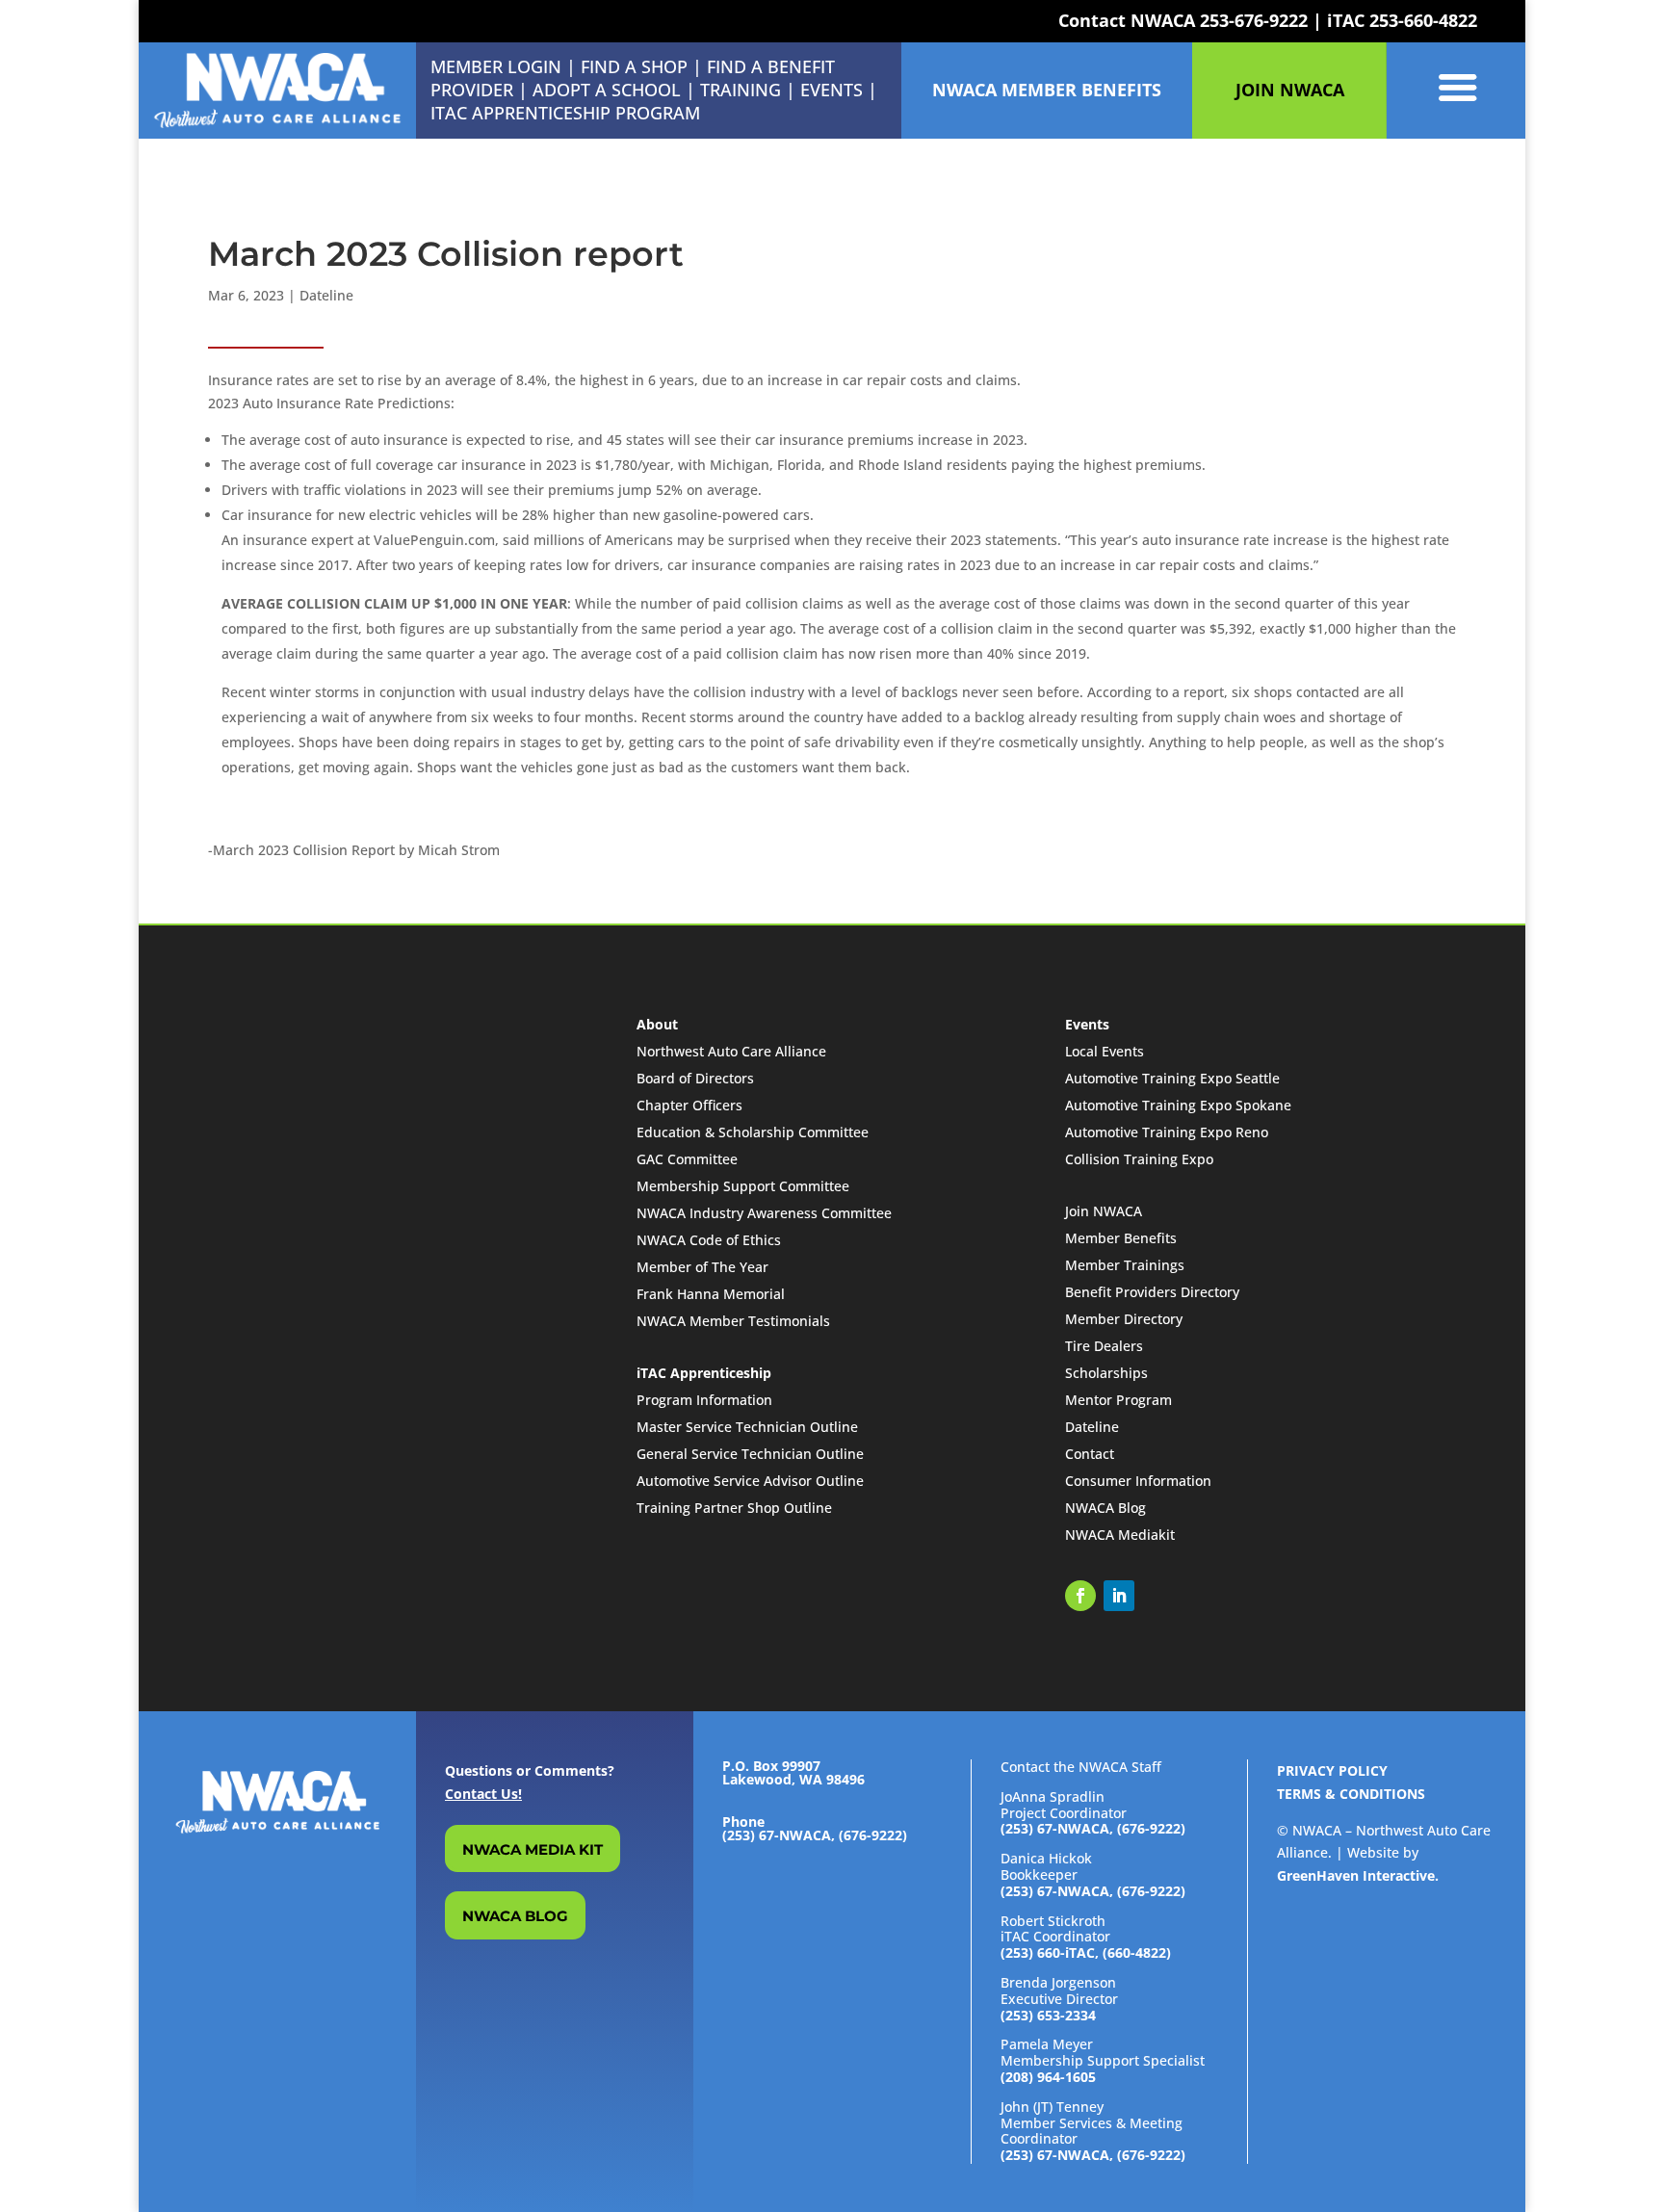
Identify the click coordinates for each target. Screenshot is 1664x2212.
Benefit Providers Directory (1152, 1292)
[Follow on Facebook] (1080, 1596)
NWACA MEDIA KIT (533, 1849)
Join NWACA (1104, 1211)
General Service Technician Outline (750, 1454)
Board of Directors (695, 1078)
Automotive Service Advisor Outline (750, 1481)
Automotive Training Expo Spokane (1178, 1105)
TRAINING (741, 90)
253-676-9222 (1254, 20)
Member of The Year (702, 1267)
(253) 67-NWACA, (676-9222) (1093, 1828)
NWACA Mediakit (1120, 1535)
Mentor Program (1118, 1400)
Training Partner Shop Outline (734, 1508)
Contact (1090, 1454)
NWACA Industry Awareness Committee (764, 1213)
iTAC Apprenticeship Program (565, 113)
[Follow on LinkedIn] (1119, 1596)
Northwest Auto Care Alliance (731, 1051)
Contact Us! (483, 1794)
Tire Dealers (1104, 1346)
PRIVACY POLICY (1332, 1770)
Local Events (1105, 1051)
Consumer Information (1138, 1481)
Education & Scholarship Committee (753, 1132)
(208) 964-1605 (1048, 2077)
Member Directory (1124, 1319)
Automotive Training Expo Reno (1167, 1132)
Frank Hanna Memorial (711, 1294)
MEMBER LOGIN (496, 66)
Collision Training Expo (1139, 1159)
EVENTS (832, 90)
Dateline (326, 295)
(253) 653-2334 (1048, 2015)
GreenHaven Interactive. (1358, 1875)
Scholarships (1106, 1373)
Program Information (704, 1400)
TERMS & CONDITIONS (1351, 1794)
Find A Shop (634, 66)
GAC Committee (687, 1159)
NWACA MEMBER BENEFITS (1047, 90)
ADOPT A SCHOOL (609, 90)
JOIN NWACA (1290, 90)
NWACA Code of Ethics (709, 1240)
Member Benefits (1121, 1238)
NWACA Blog (1105, 1508)
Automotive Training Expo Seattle (1172, 1078)
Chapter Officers (689, 1105)
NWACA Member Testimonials (733, 1321)
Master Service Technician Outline (747, 1427)
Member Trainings (1125, 1265)
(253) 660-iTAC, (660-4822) (1086, 1952)
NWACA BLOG (515, 1916)
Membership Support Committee (743, 1186)
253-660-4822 (1423, 20)
